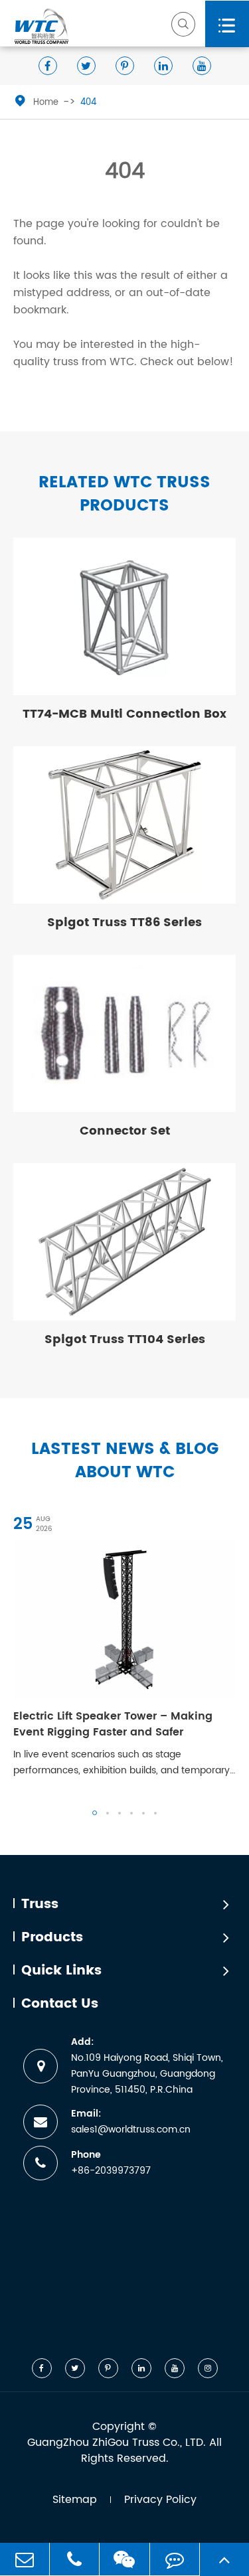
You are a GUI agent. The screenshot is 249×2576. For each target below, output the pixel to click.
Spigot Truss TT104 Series (125, 1339)
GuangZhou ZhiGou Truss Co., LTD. (117, 2443)
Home (46, 103)
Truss (40, 1905)
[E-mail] (25, 2559)
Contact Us (60, 2004)
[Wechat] (124, 2559)
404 (88, 103)
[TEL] (74, 2559)
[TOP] (224, 2559)
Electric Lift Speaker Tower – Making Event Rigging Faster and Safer (113, 1724)
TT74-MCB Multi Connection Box (124, 714)
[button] (95, 1813)
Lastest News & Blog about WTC (125, 1461)
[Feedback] (175, 2559)
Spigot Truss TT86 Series (124, 923)
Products (52, 1938)
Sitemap (75, 2500)
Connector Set (125, 1131)
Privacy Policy (160, 2500)
